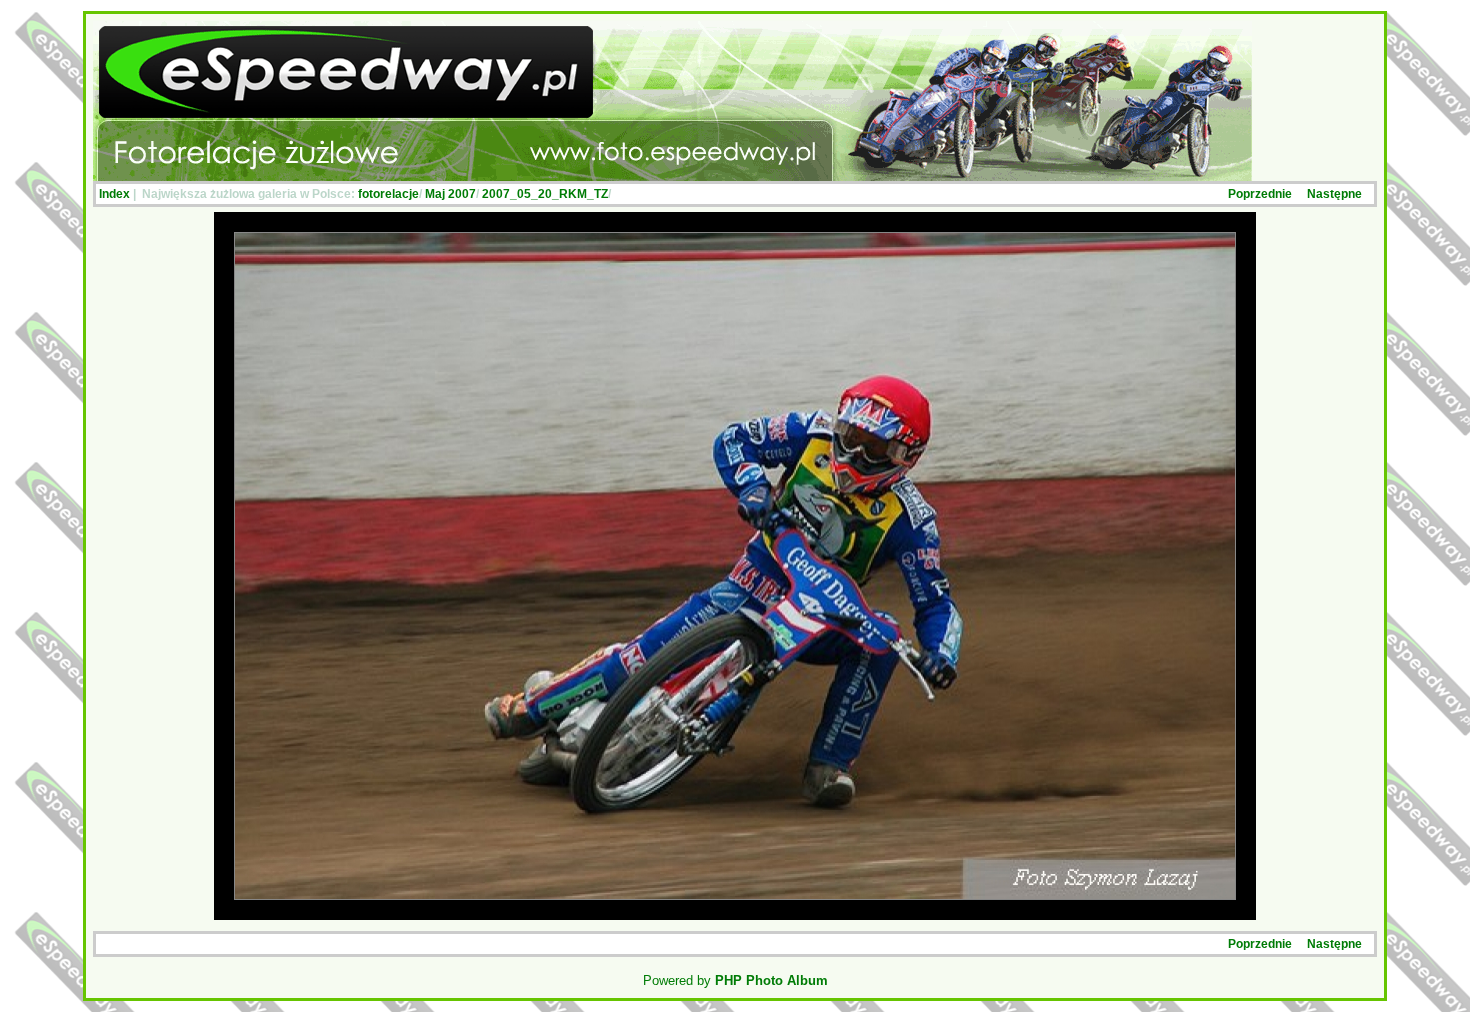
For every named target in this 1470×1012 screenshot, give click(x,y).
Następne (1334, 194)
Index (114, 194)
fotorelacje (388, 194)
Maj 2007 (450, 194)
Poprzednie (1260, 194)
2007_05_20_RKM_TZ (545, 194)
